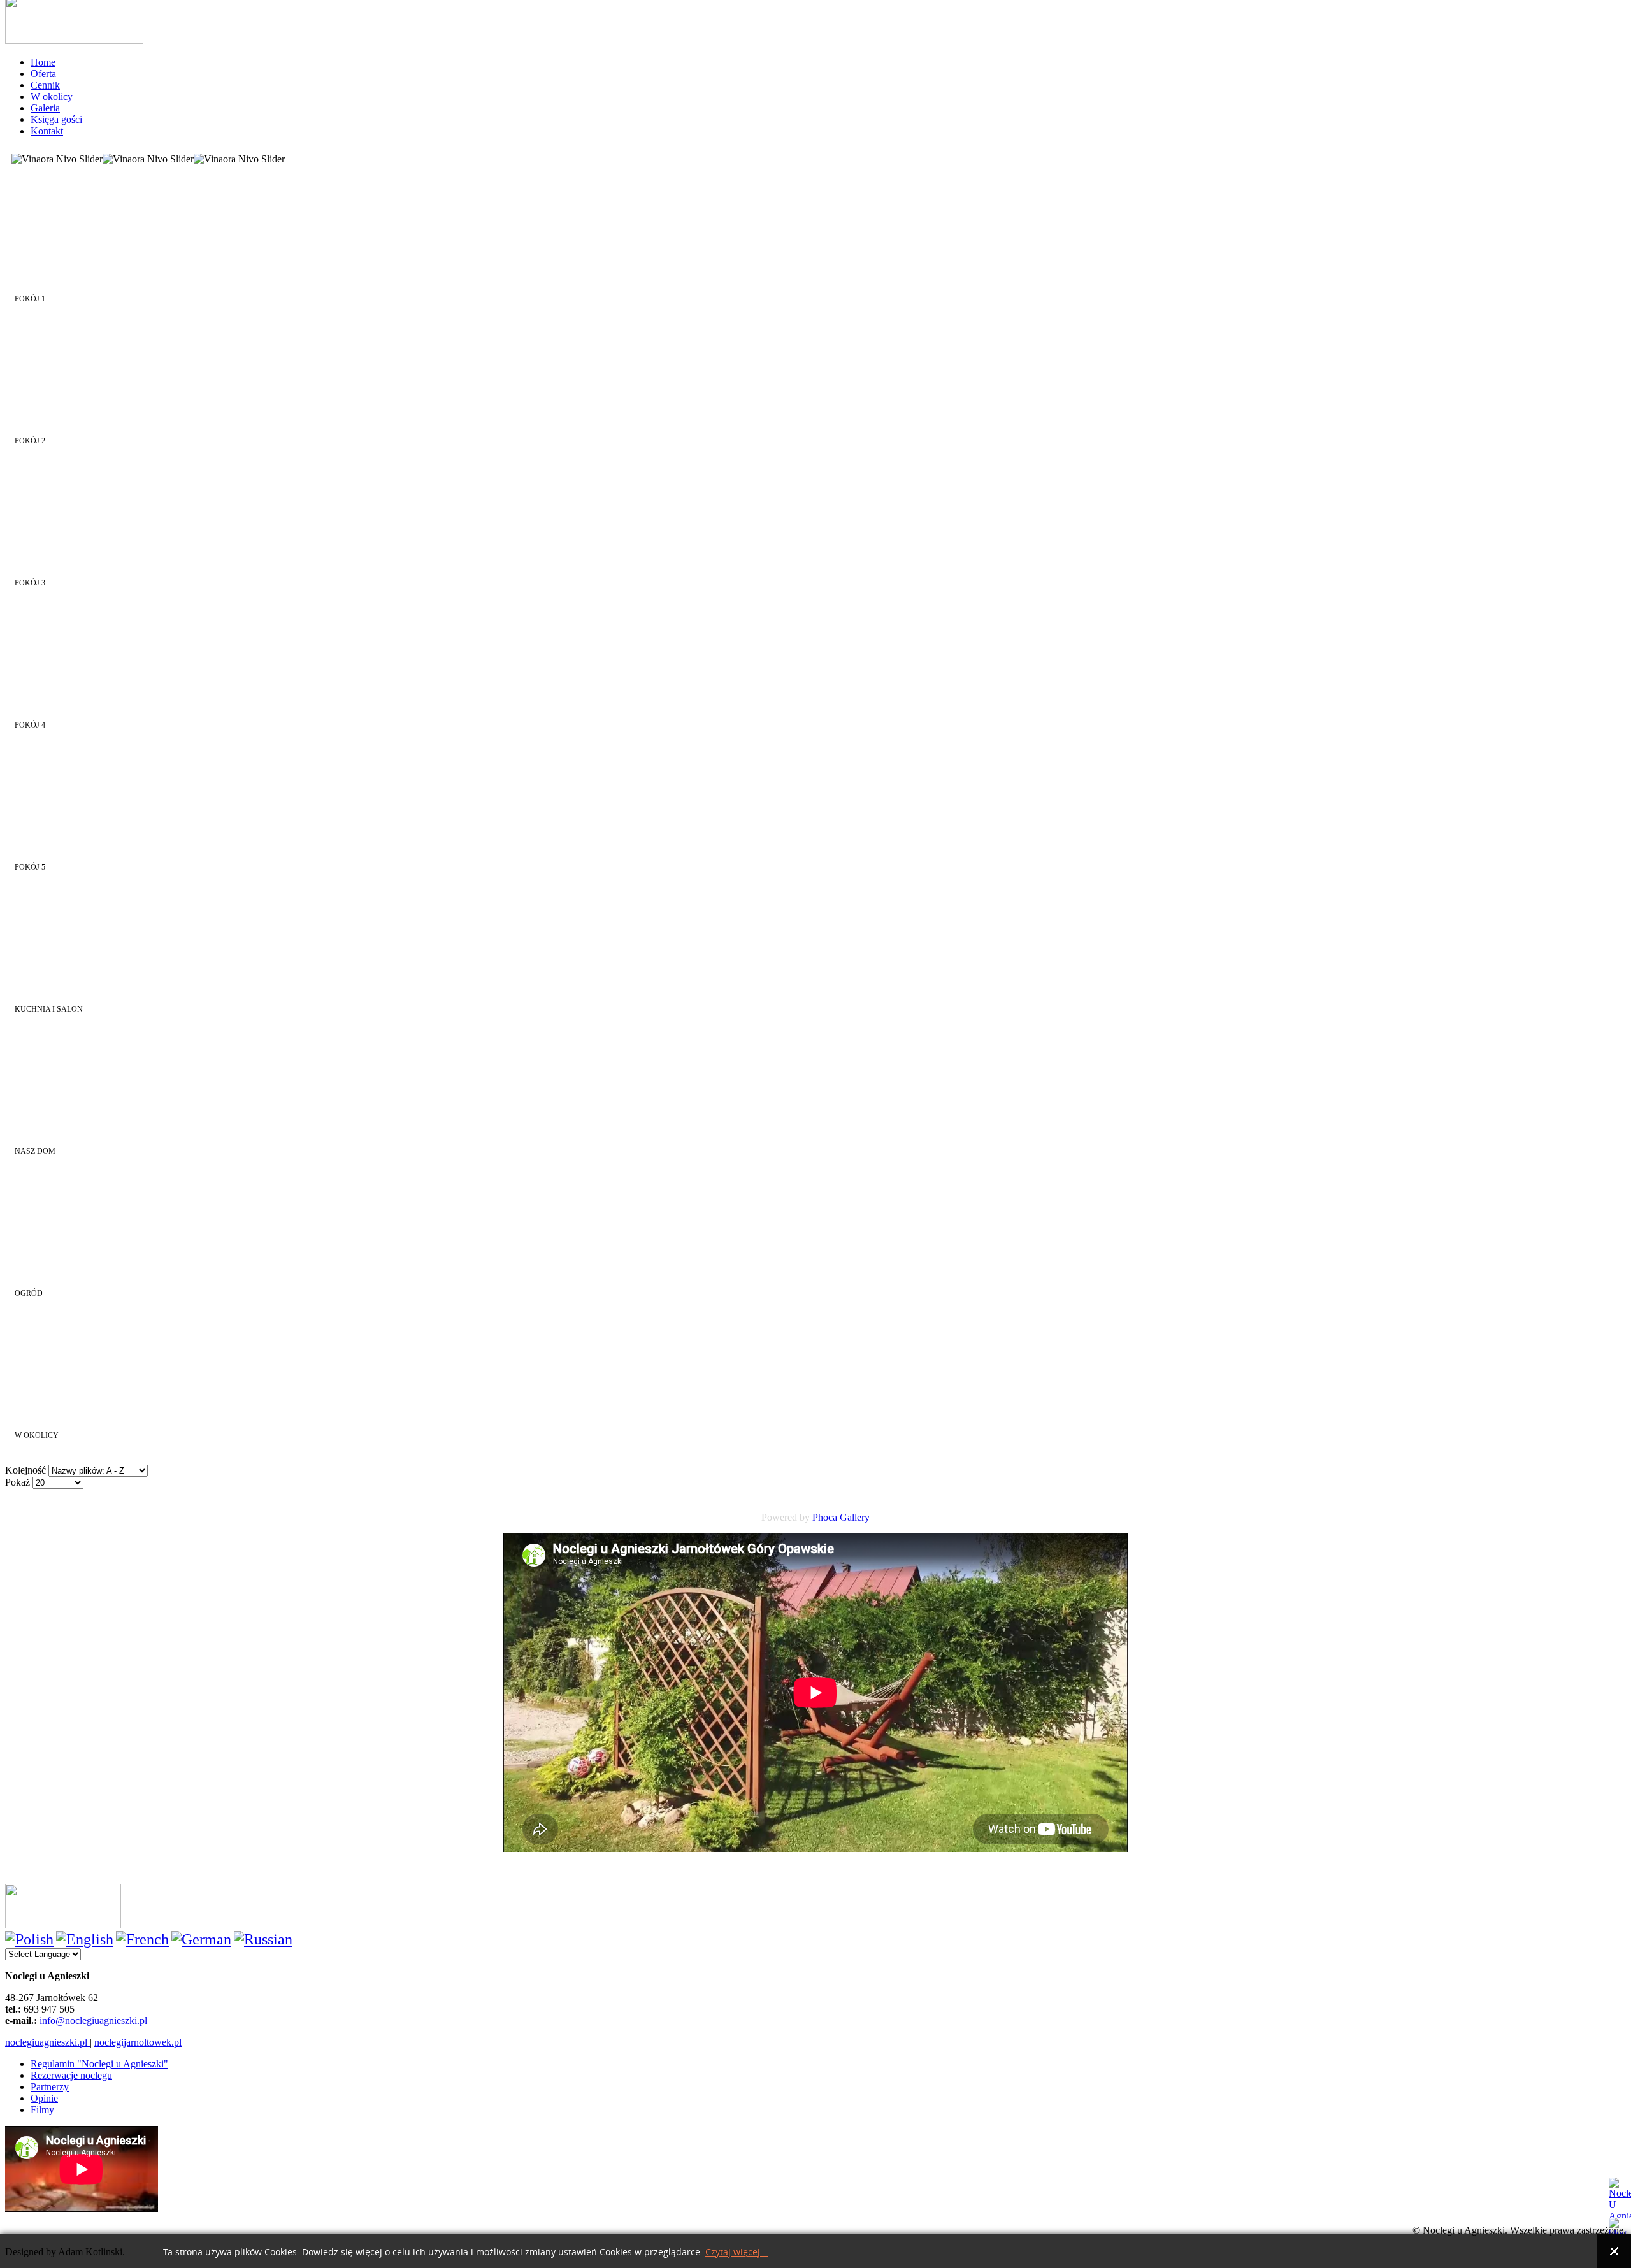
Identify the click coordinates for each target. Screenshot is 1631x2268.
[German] (201, 1939)
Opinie (44, 2098)
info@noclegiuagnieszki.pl (93, 2020)
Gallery (855, 1517)
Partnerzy (50, 2087)
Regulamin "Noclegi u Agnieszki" (99, 2064)
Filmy (42, 2110)
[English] (85, 1939)
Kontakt (47, 131)
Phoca (825, 1517)
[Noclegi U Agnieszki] (1620, 2198)
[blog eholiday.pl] (1620, 2226)
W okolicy (52, 97)
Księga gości (56, 119)
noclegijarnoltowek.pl (138, 2042)
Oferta (43, 74)
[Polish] (29, 1939)
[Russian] (263, 1939)
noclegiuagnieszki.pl (47, 2042)
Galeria (45, 108)
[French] (142, 1939)
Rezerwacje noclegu (71, 2075)
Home (43, 62)
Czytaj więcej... (736, 2252)
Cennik (45, 85)
